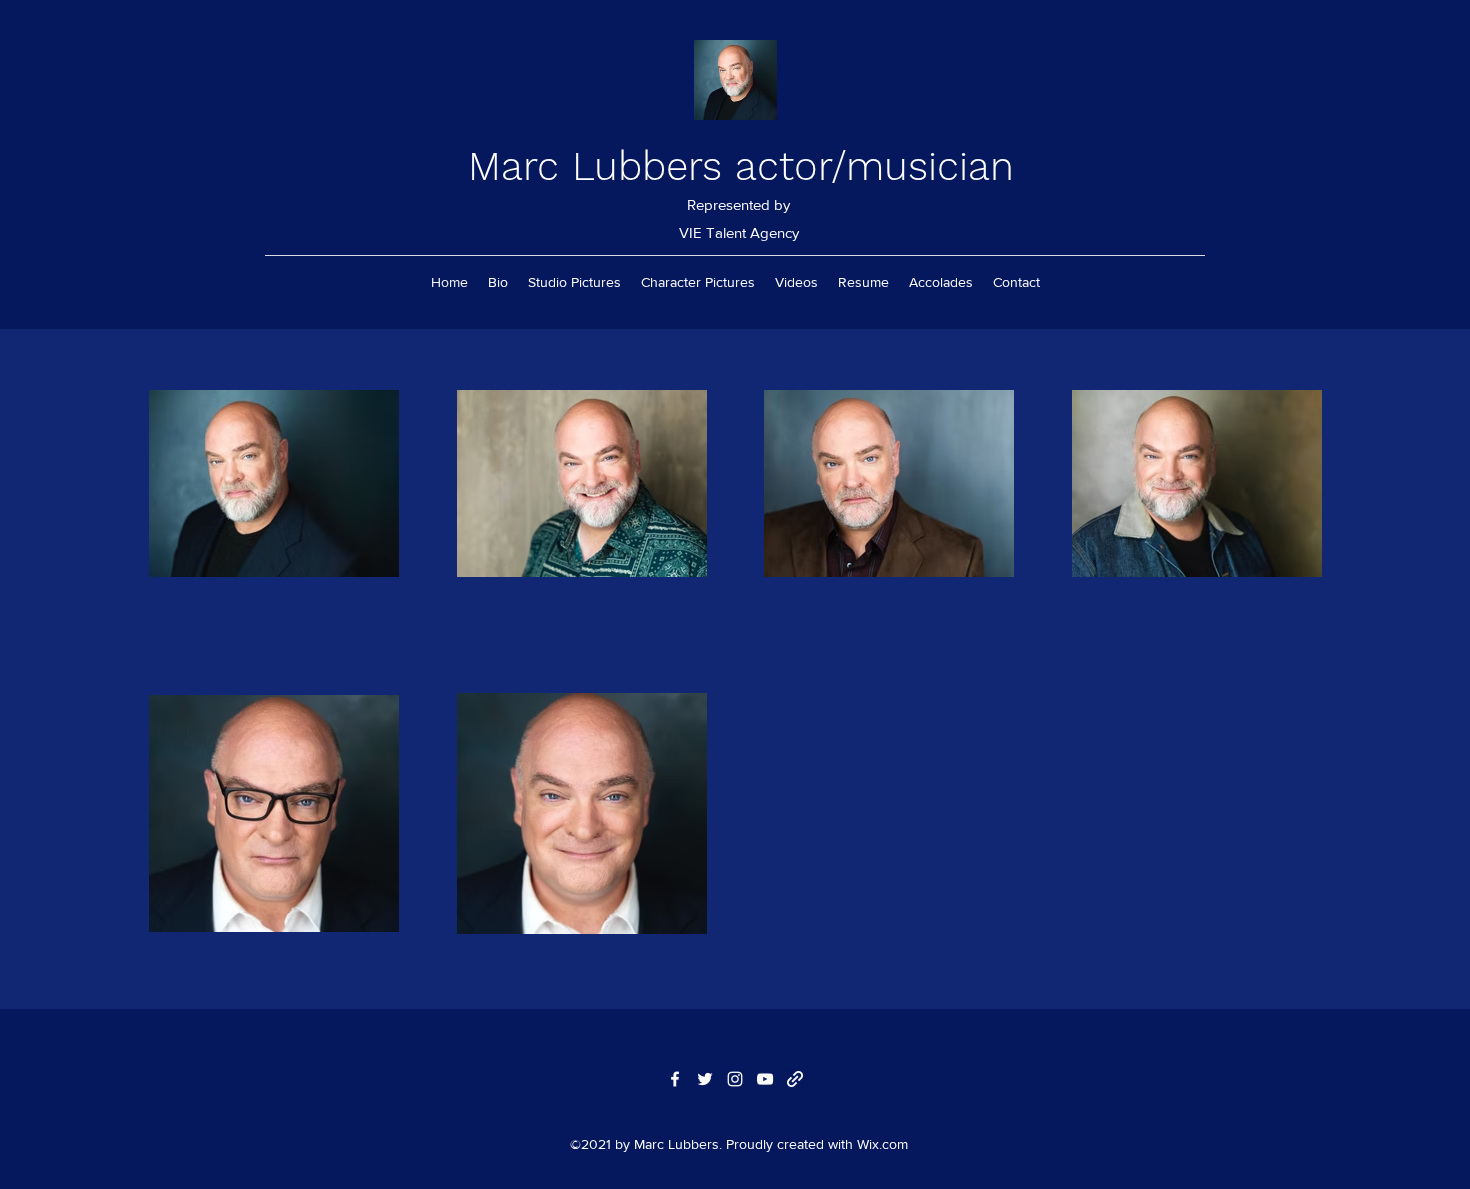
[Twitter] (705, 1079)
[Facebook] (675, 1079)
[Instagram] (735, 1079)
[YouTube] (765, 1079)
